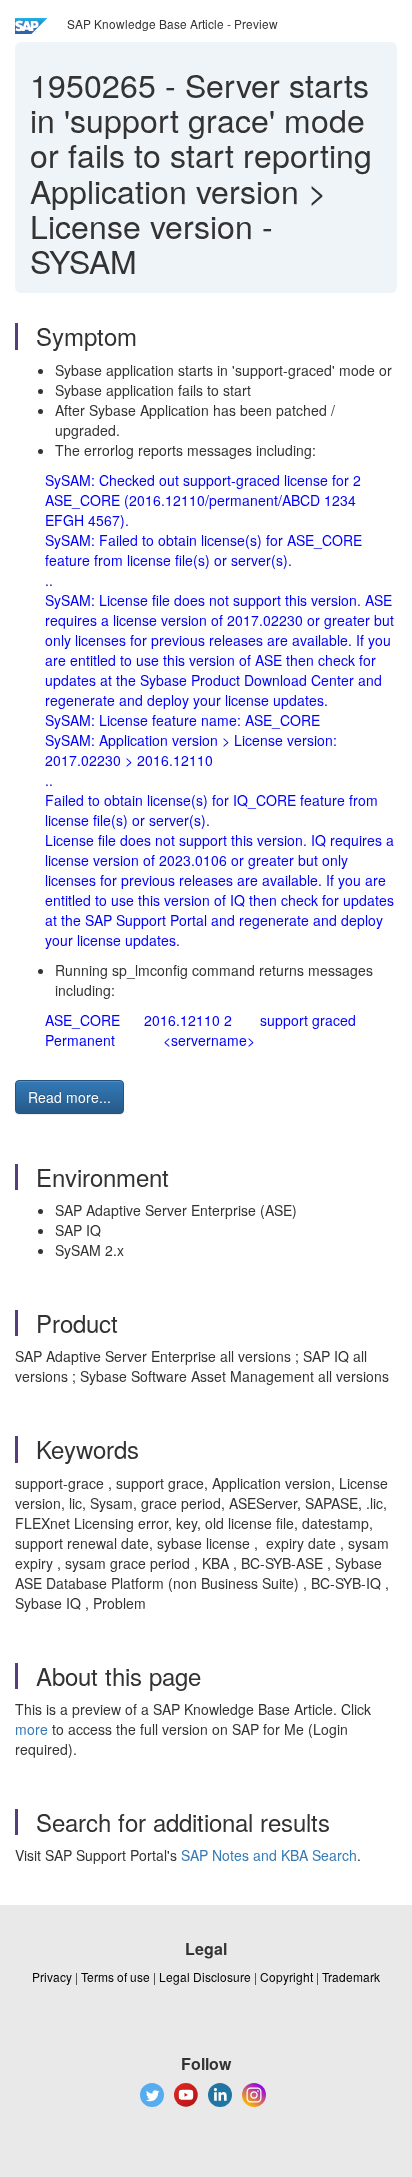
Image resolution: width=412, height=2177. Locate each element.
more (31, 1729)
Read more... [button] (69, 1097)
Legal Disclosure (205, 1976)
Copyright (286, 1976)
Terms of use (115, 1976)
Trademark (351, 1976)
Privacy (52, 1976)
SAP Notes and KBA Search (269, 1855)
